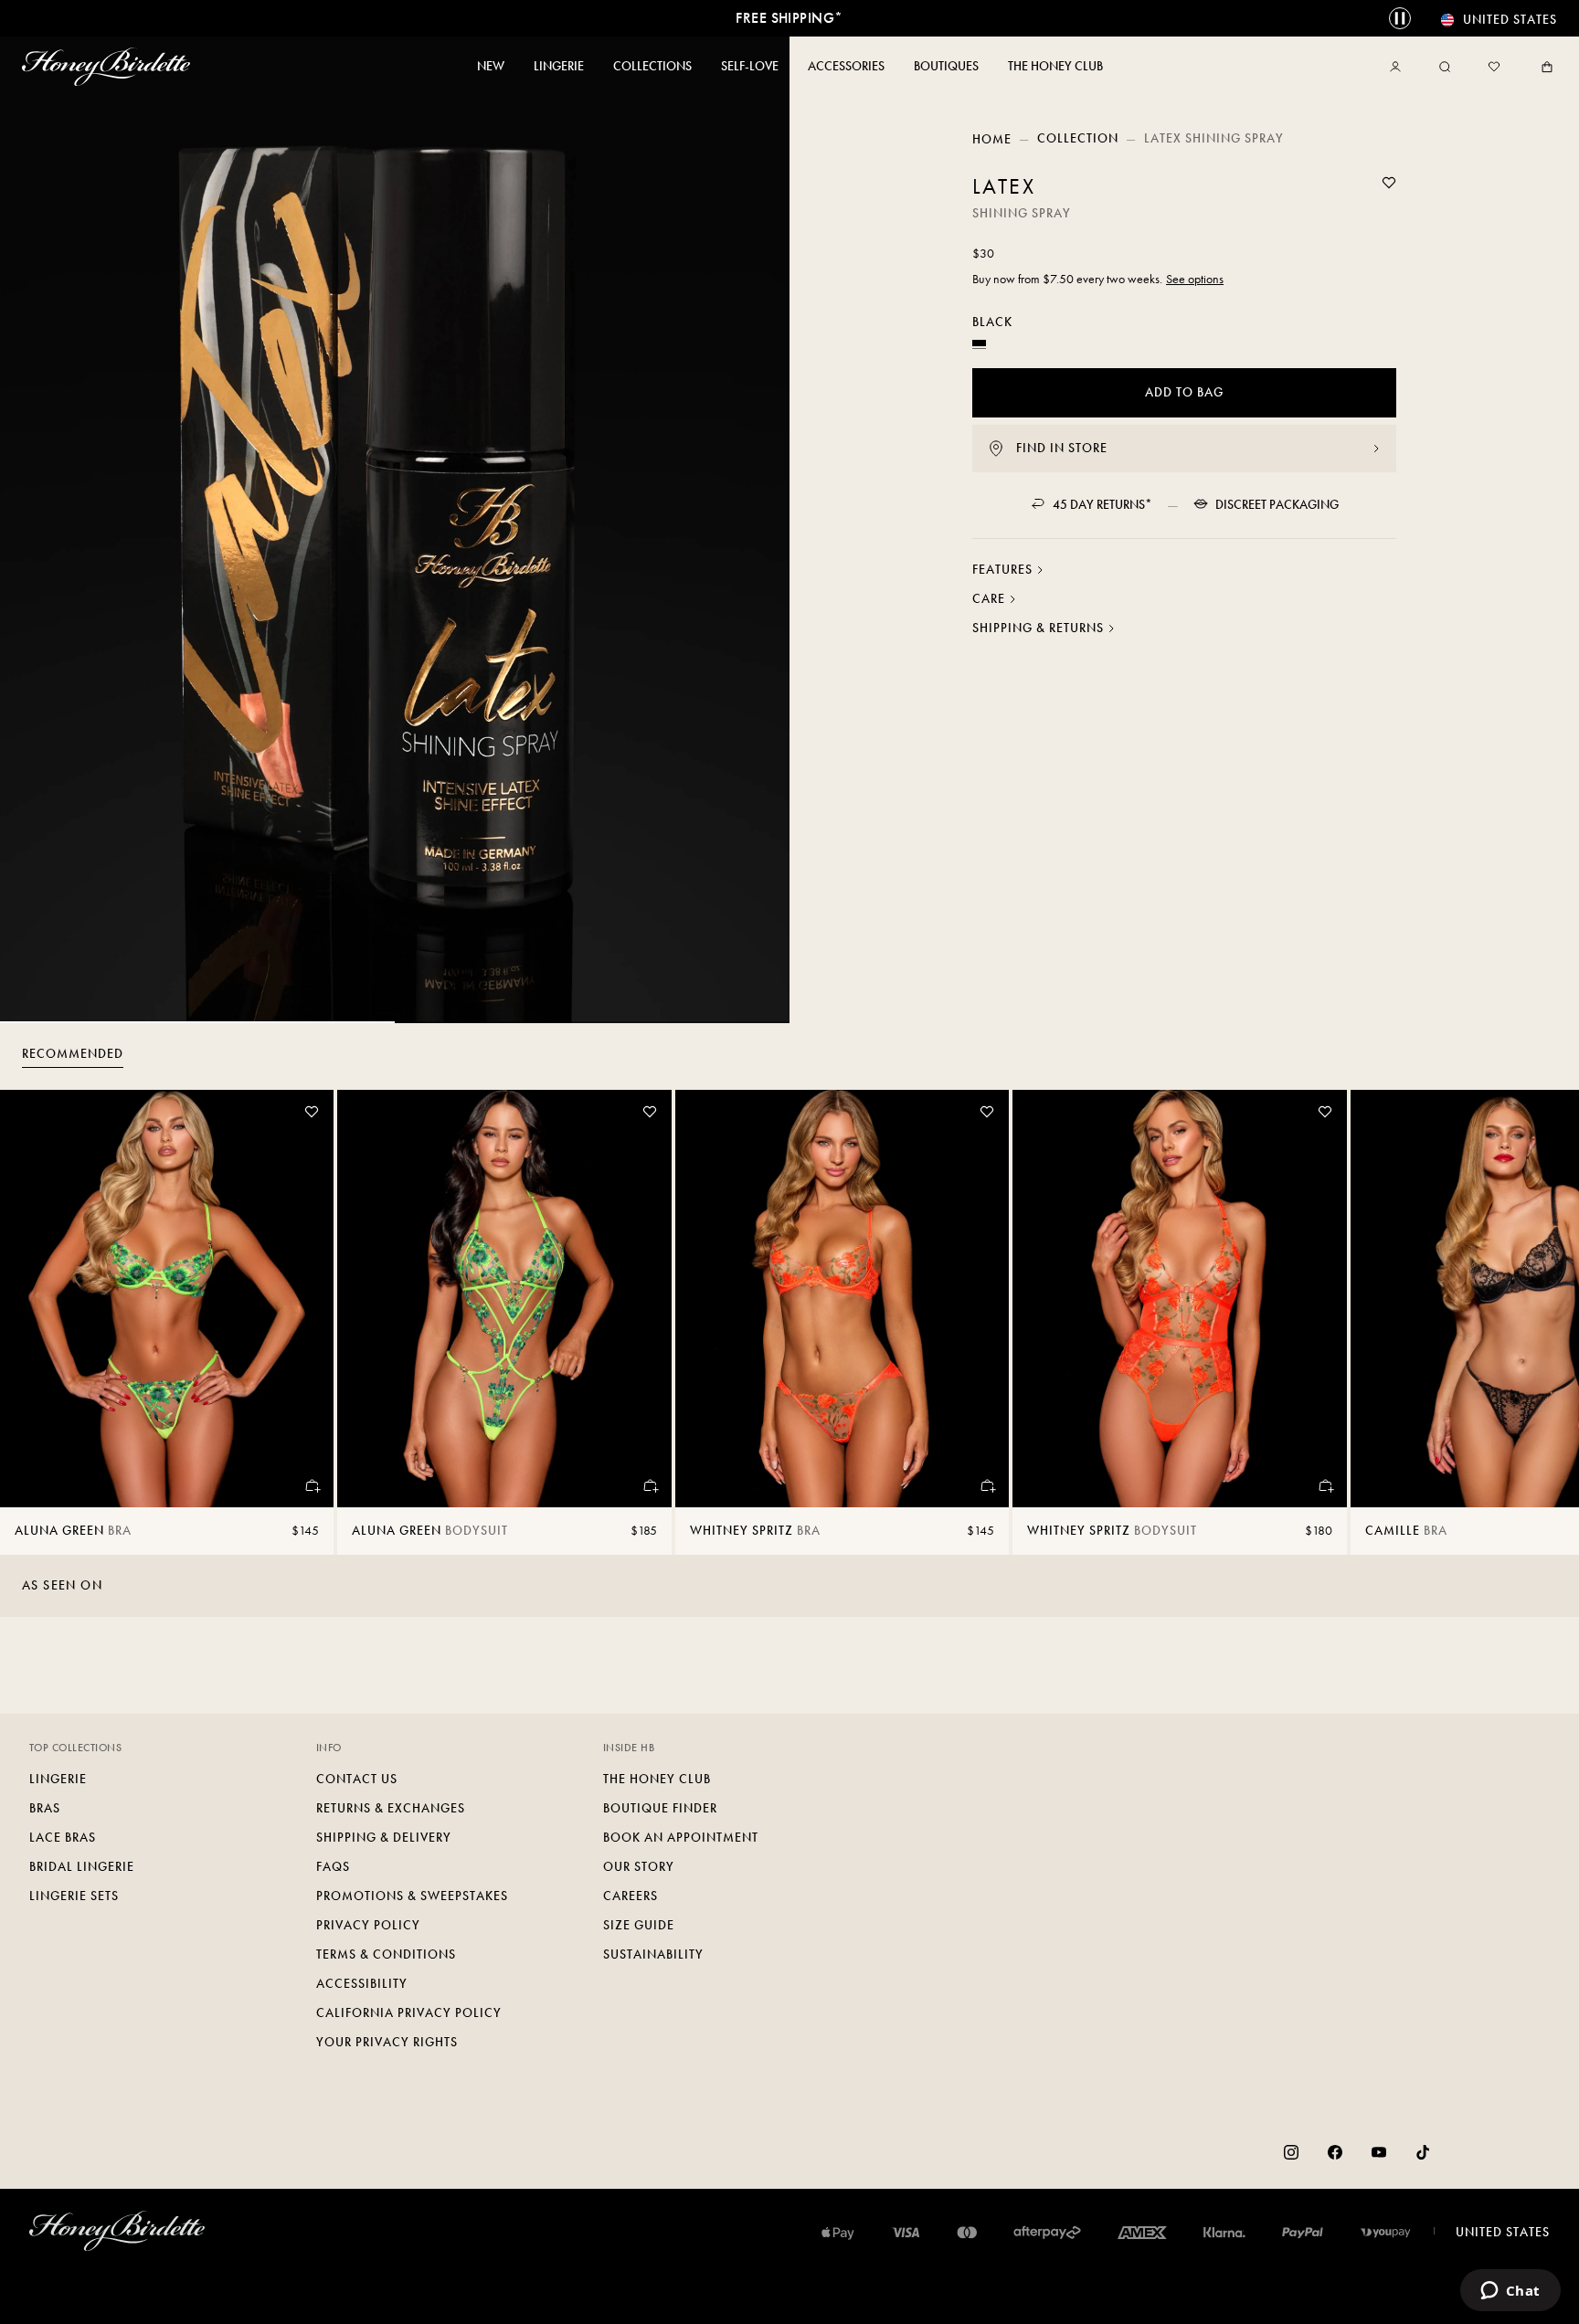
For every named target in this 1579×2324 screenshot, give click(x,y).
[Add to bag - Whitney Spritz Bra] (987, 1485)
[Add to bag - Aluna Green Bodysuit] (650, 1485)
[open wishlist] (1494, 67)
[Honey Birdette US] (110, 67)
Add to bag (1184, 392)
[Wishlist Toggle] (1389, 183)
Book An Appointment (681, 1838)
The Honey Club (657, 1779)
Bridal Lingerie (82, 1867)
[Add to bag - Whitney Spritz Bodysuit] (1325, 1485)
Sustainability (653, 1954)
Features (1002, 570)
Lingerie (58, 1779)
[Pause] (1400, 18)
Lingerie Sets (74, 1896)
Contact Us (357, 1779)
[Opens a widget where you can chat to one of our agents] (1510, 2292)
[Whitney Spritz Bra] (842, 1299)
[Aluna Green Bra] (167, 1299)
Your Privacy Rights (387, 2042)
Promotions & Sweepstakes (412, 1896)
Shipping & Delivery (384, 1838)
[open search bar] (1445, 67)
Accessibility (362, 1984)
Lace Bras (63, 1838)
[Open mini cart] (1543, 67)
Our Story (639, 1867)
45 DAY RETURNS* (1102, 505)
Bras (45, 1808)
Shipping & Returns (1038, 628)
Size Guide (639, 1925)
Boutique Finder (660, 1808)
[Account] (1399, 67)
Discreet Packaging (1277, 505)
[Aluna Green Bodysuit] (504, 1299)
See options (1195, 279)
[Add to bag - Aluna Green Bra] (312, 1485)
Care (989, 599)
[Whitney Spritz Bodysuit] (1179, 1299)
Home (992, 139)
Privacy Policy (368, 1925)
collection (1078, 138)
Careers (631, 1896)
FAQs (333, 1867)
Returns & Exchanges (391, 1808)
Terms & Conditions (386, 1954)
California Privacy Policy (409, 2013)
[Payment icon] (1386, 2233)
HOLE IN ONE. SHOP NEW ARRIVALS (789, 18)
